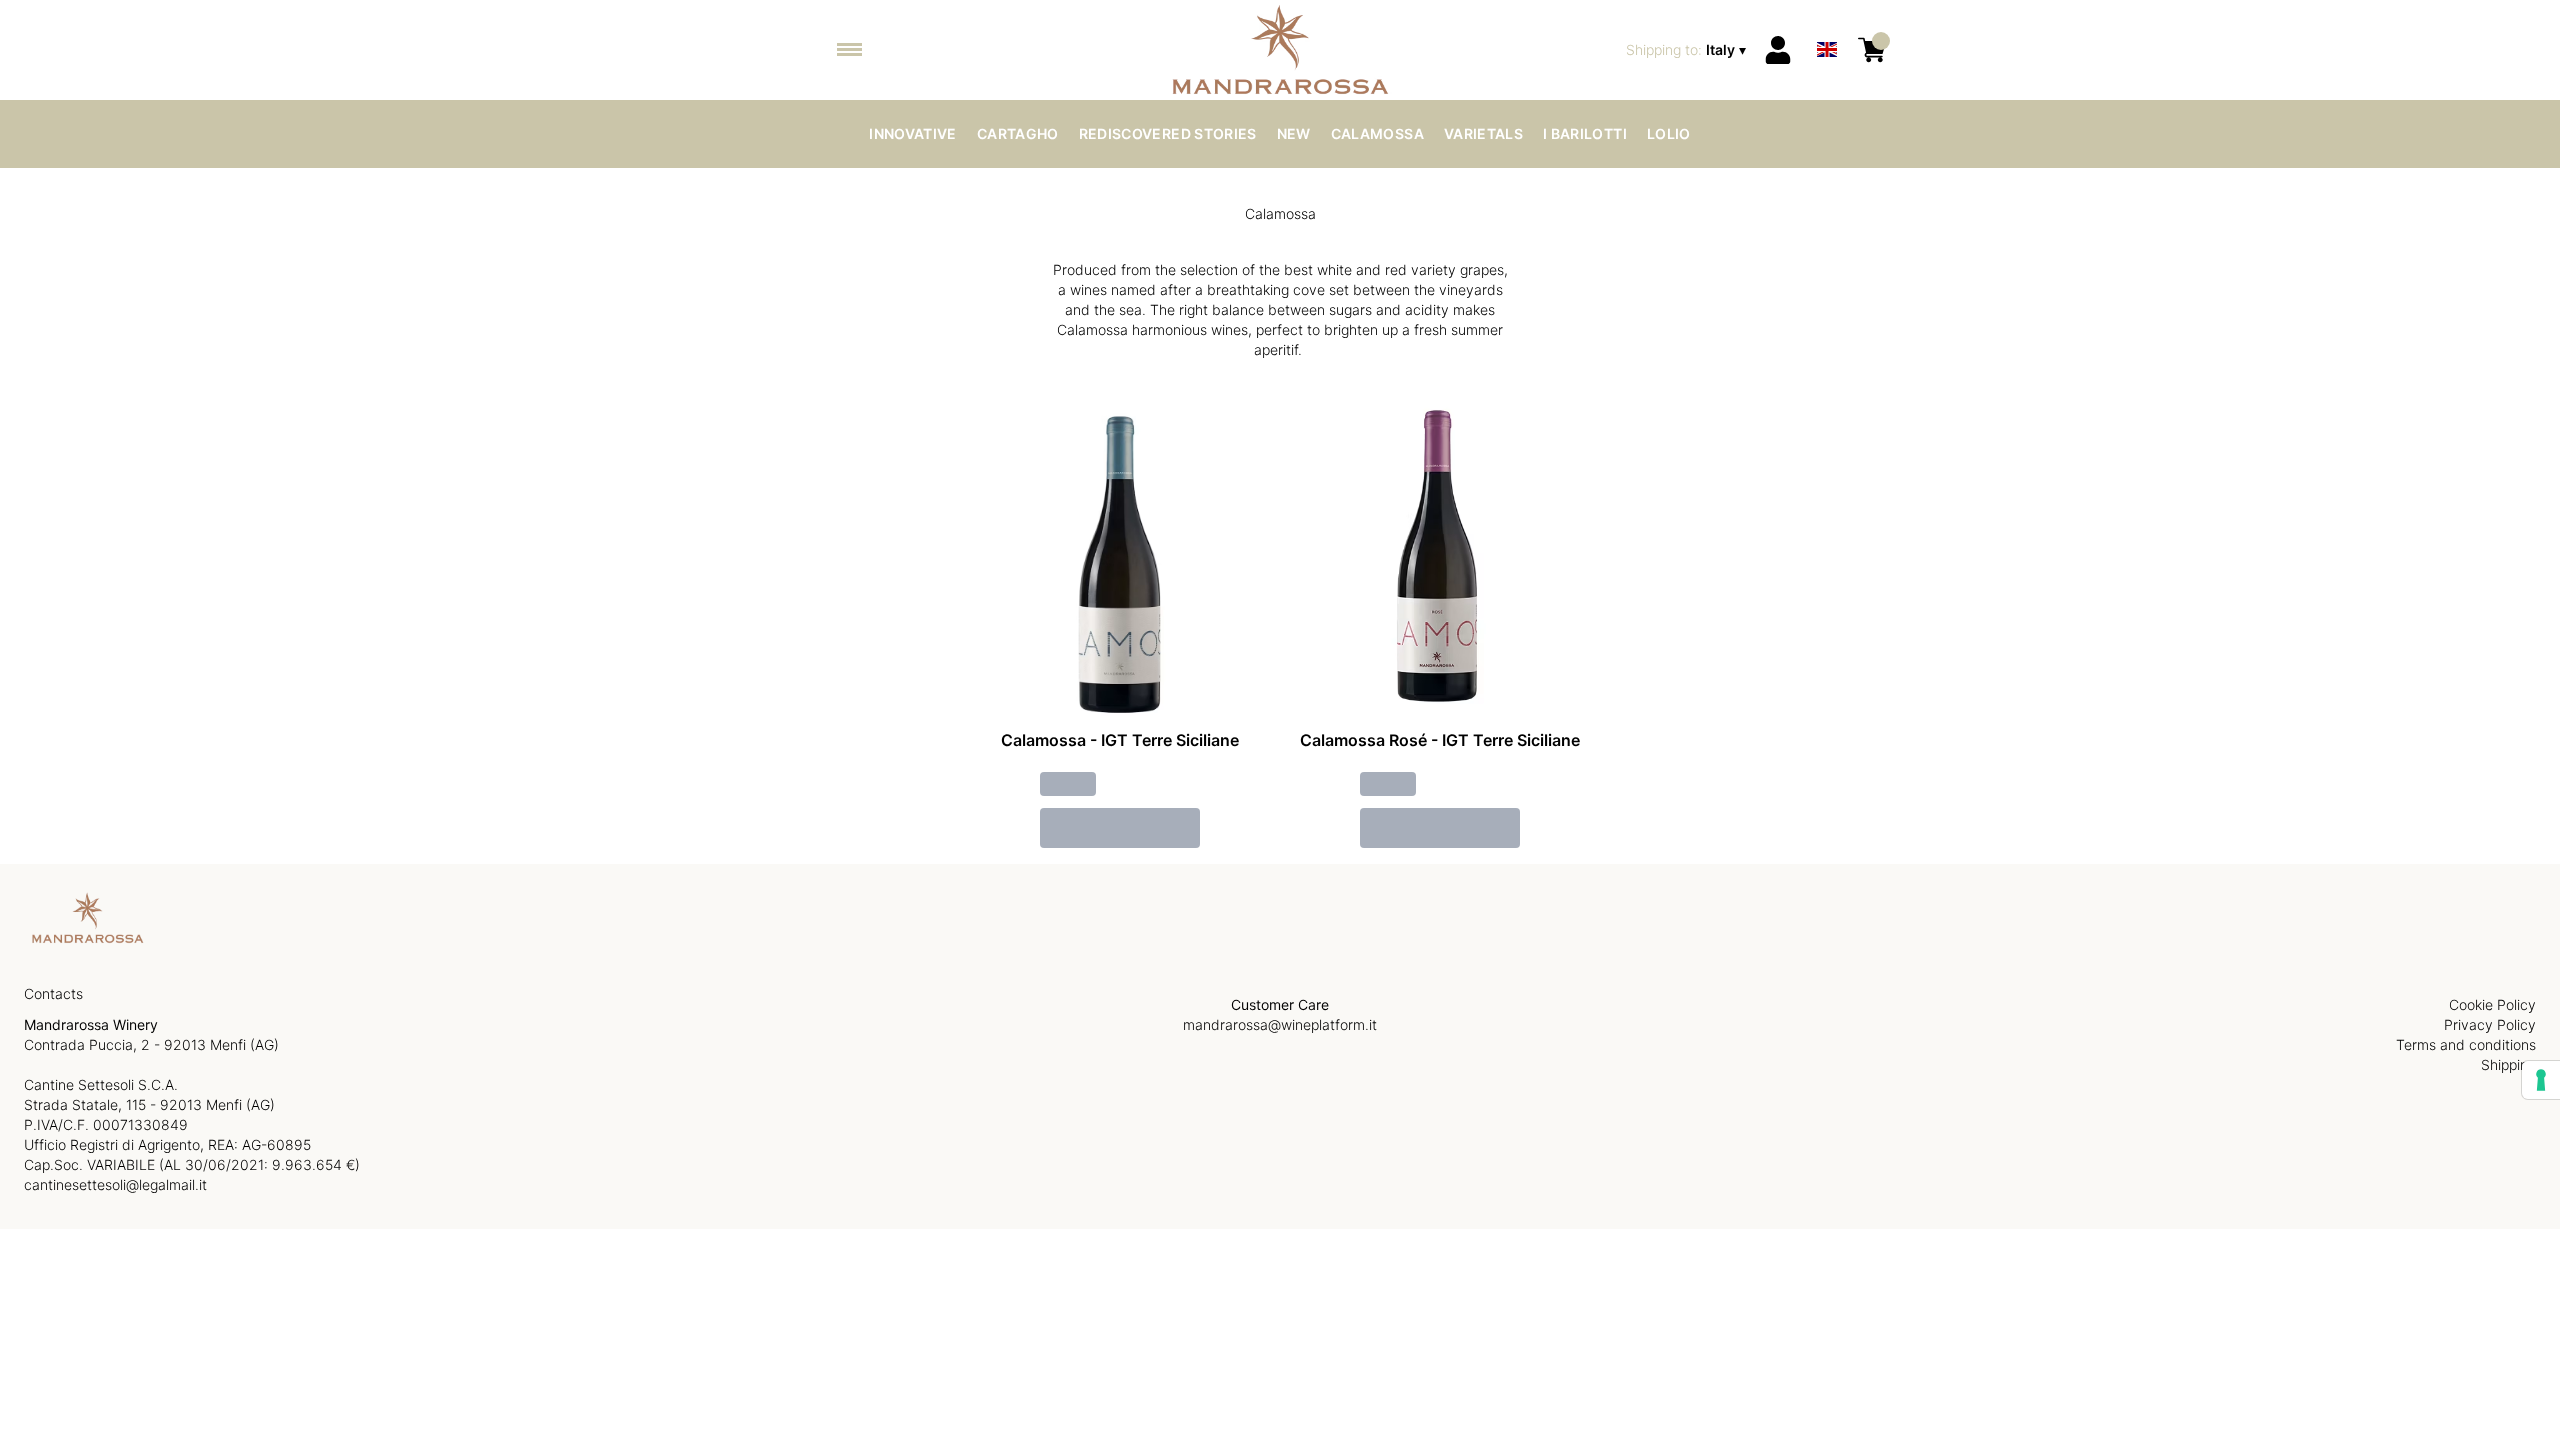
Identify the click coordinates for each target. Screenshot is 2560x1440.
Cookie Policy (2492, 1004)
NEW (1294, 133)
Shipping (2508, 1064)
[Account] (1778, 50)
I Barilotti (1585, 133)
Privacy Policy (2490, 1024)
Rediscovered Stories (1168, 133)
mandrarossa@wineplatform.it (1280, 1024)
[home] (1280, 50)
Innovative (913, 133)
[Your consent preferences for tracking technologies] (2541, 1080)
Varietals (1483, 133)
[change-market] (1688, 50)
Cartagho (1018, 133)
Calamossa (1377, 133)
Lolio (1669, 133)
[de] (1827, 23)
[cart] (1872, 50)
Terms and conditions (2466, 1044)
